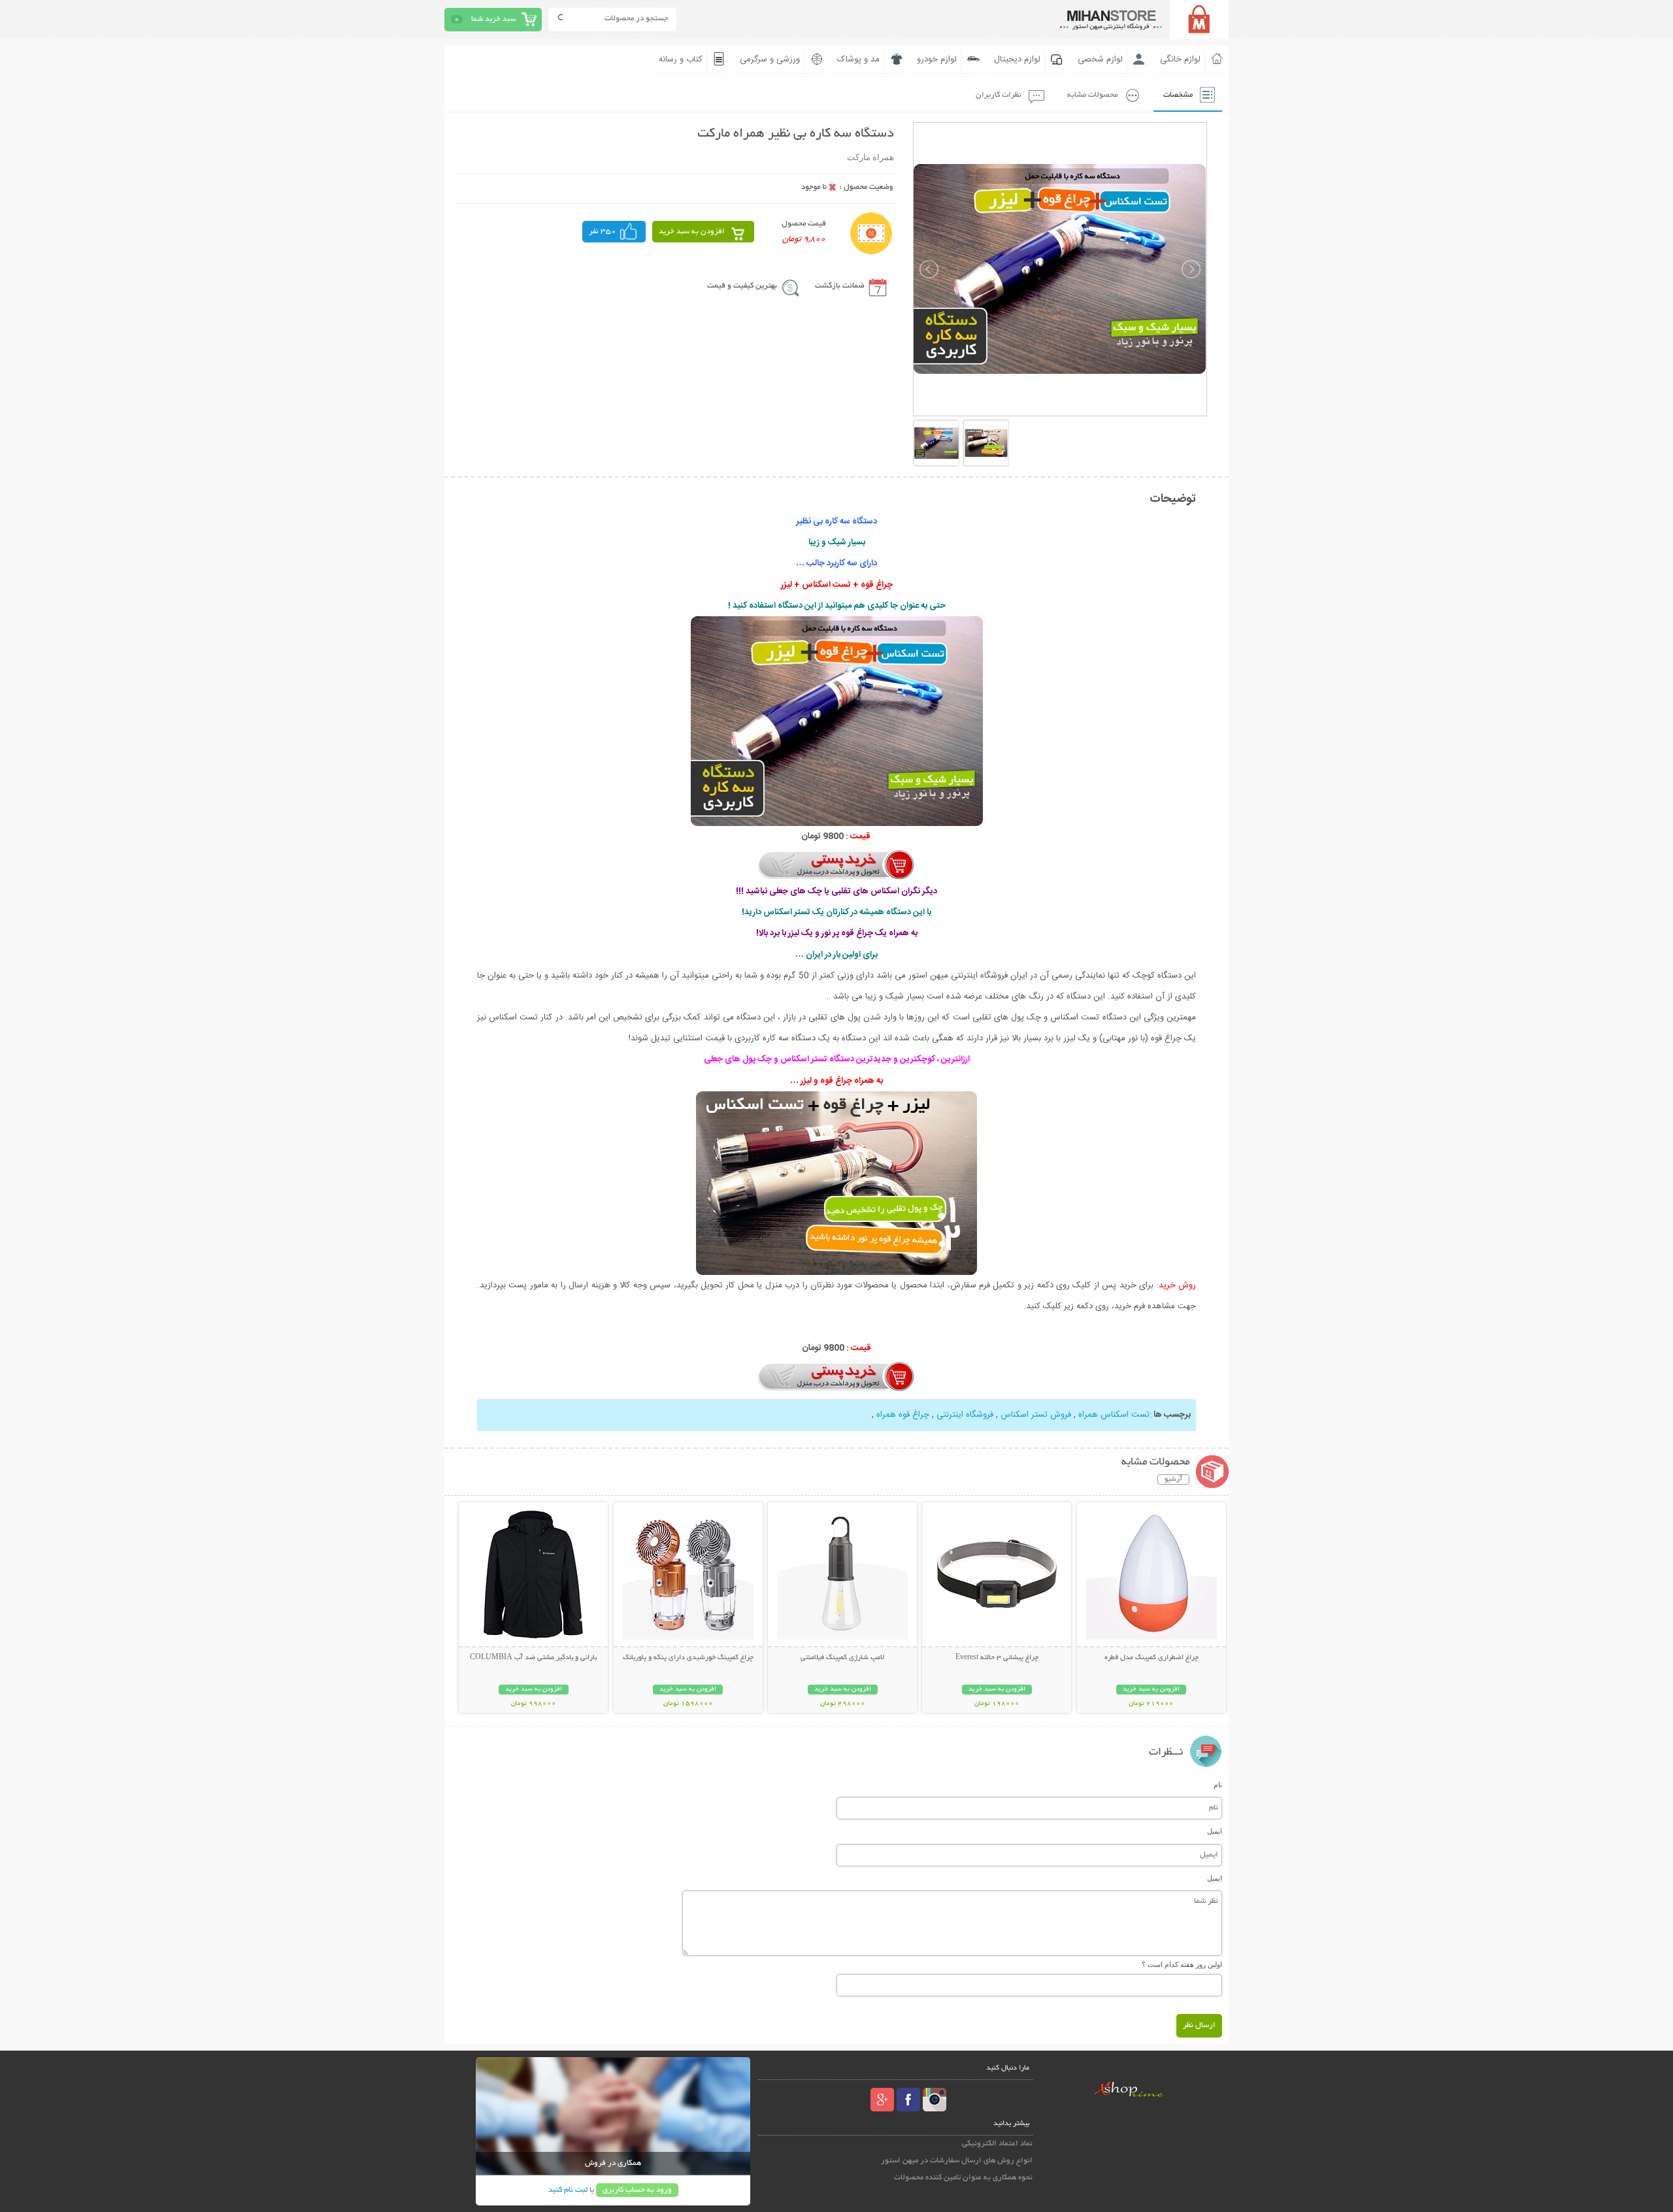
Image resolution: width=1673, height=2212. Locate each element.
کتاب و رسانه (681, 59)
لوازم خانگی (1180, 59)
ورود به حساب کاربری (637, 2190)
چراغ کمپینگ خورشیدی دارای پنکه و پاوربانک (688, 1658)
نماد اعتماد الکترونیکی (997, 2144)
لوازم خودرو (937, 59)
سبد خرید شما (493, 19)
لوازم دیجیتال (1017, 59)
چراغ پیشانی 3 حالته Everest (997, 1658)
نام (1218, 1785)
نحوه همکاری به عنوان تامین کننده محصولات (963, 2178)
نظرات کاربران (999, 95)
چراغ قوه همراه (902, 1415)
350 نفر (603, 232)
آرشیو (1173, 1479)
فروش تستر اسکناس (1035, 1415)
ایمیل (1215, 1831)
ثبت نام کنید (568, 2190)
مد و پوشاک (858, 59)
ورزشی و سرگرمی (770, 59)
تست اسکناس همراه (1113, 1415)
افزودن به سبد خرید (692, 232)
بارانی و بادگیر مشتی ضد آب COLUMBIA (533, 1658)
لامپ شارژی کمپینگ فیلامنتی (842, 1658)
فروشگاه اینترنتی (964, 1415)
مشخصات (1178, 95)
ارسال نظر (1199, 2025)
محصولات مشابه (1092, 95)
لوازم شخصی (1100, 59)
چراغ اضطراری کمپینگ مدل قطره (1151, 1658)
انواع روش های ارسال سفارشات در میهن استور (957, 2161)
